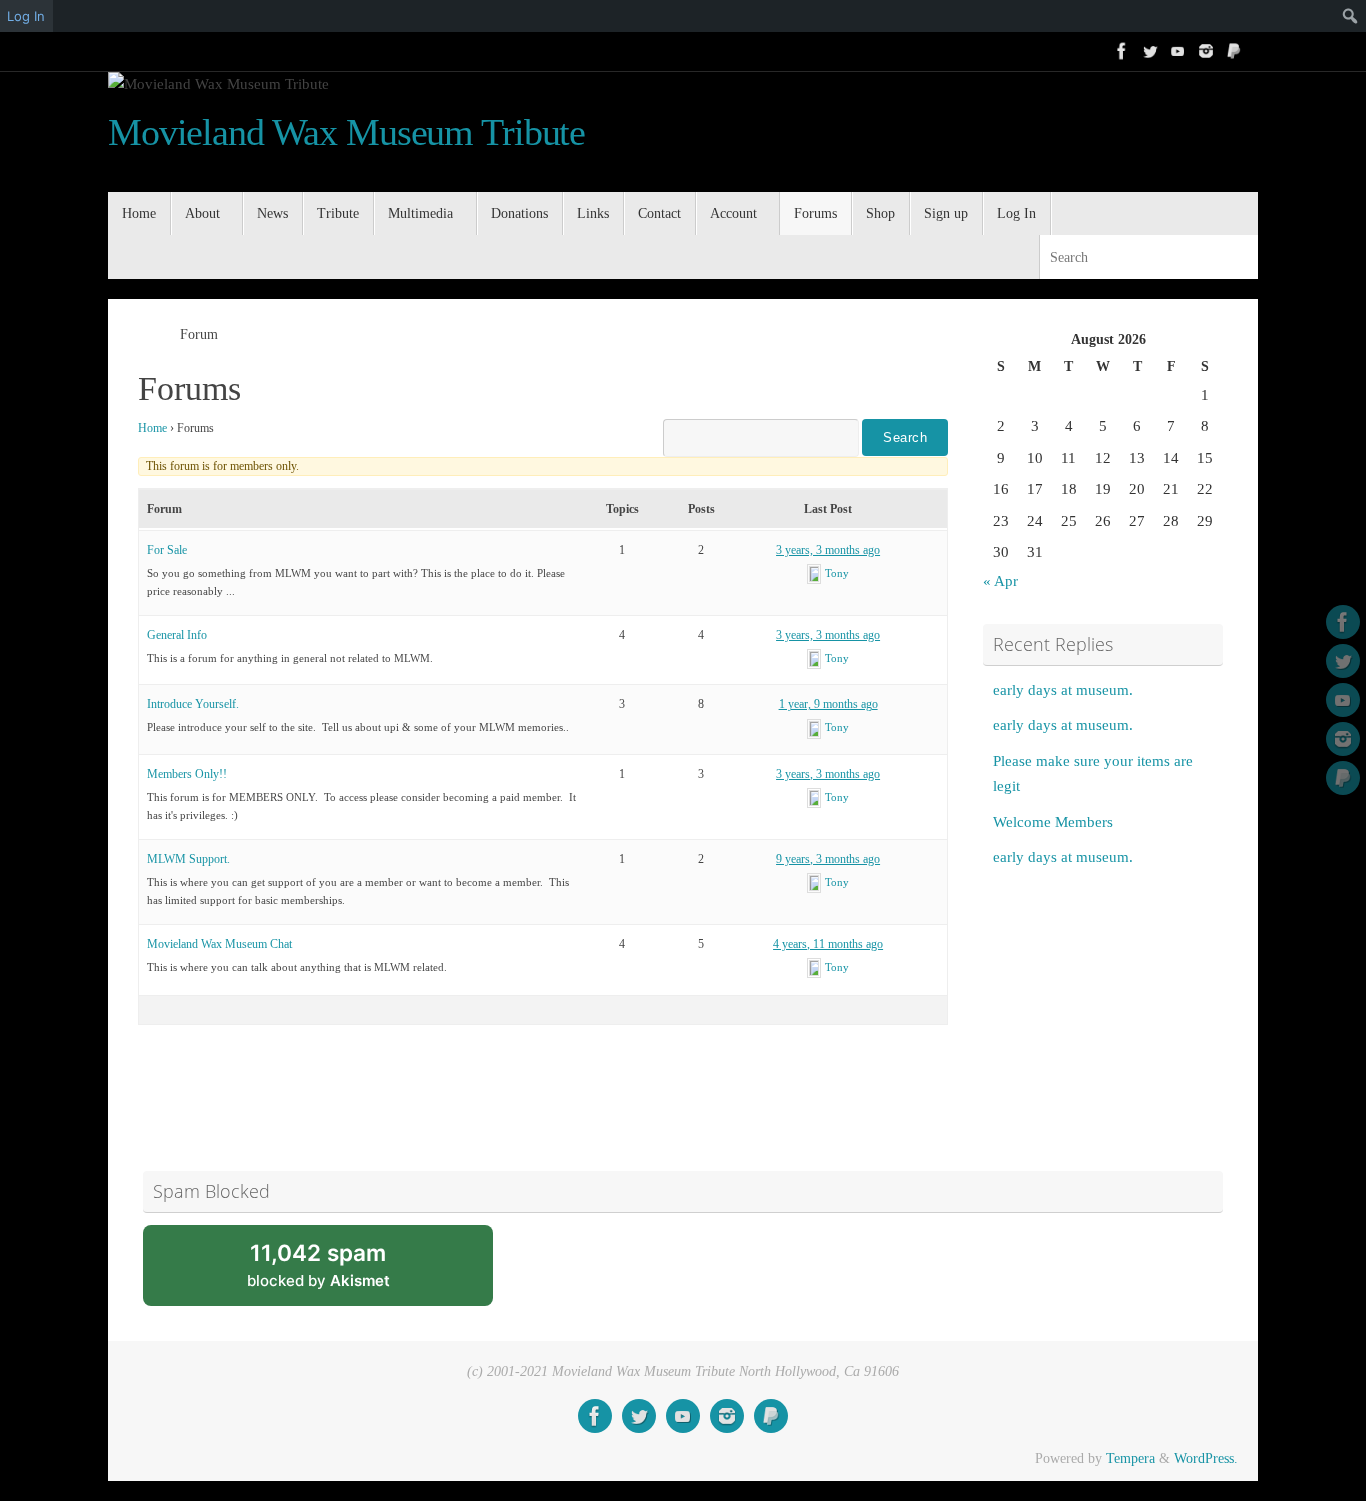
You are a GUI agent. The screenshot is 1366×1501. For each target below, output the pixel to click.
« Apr (1000, 581)
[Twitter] (1150, 51)
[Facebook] (1122, 51)
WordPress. (1206, 1458)
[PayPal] (1234, 51)
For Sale (167, 550)
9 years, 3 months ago (828, 859)
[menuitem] (1314, 16)
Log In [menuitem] (26, 16)
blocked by (343, 1272)
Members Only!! (187, 774)
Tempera (1130, 1458)
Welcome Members (1053, 822)
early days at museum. (1063, 690)
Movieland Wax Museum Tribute (346, 132)
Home (152, 428)
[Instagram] (1206, 51)
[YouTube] (1178, 51)
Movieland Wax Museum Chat (219, 944)
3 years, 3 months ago (828, 550)
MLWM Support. (188, 859)
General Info (177, 635)
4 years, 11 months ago (828, 944)
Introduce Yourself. (193, 704)
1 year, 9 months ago (828, 704)
